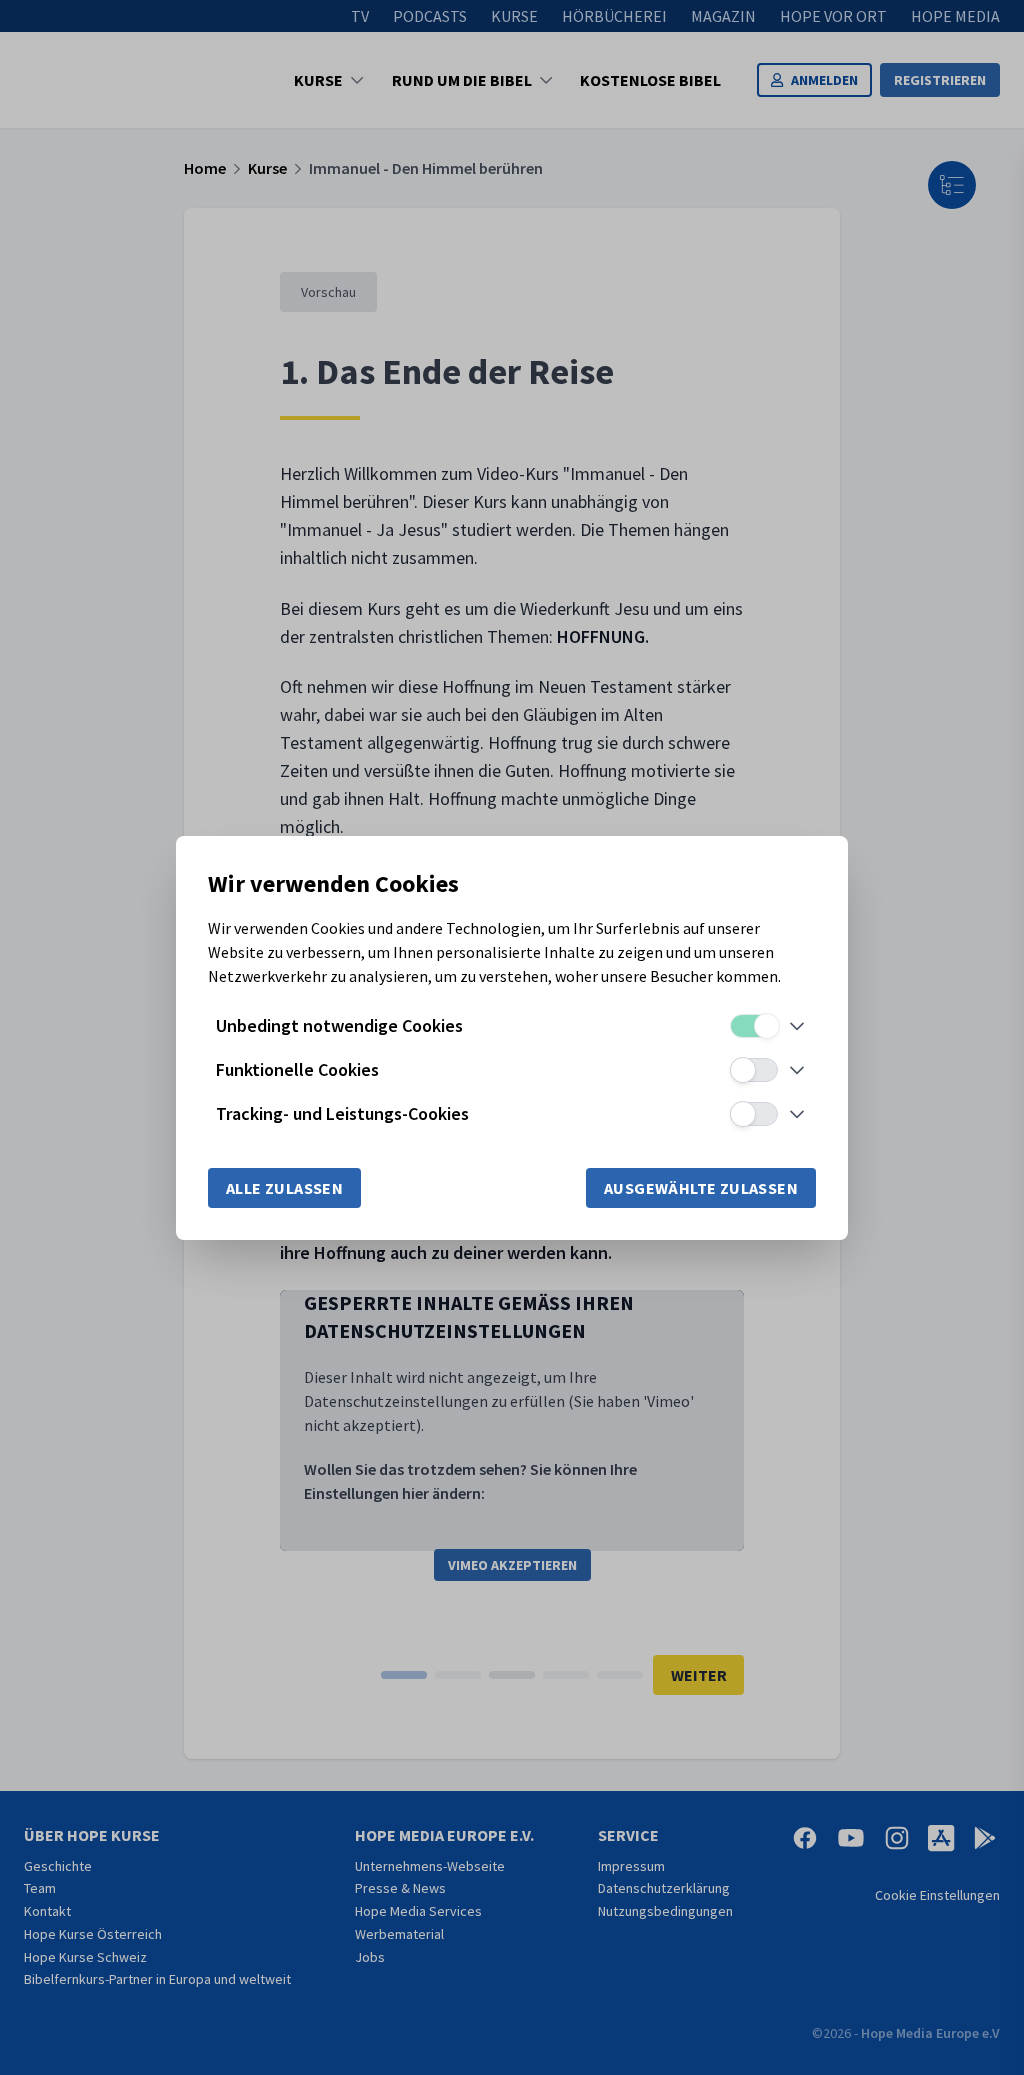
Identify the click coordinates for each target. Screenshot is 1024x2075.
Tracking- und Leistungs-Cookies (342, 1113)
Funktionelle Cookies (297, 1069)
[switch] (754, 1026)
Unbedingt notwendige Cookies (339, 1025)
